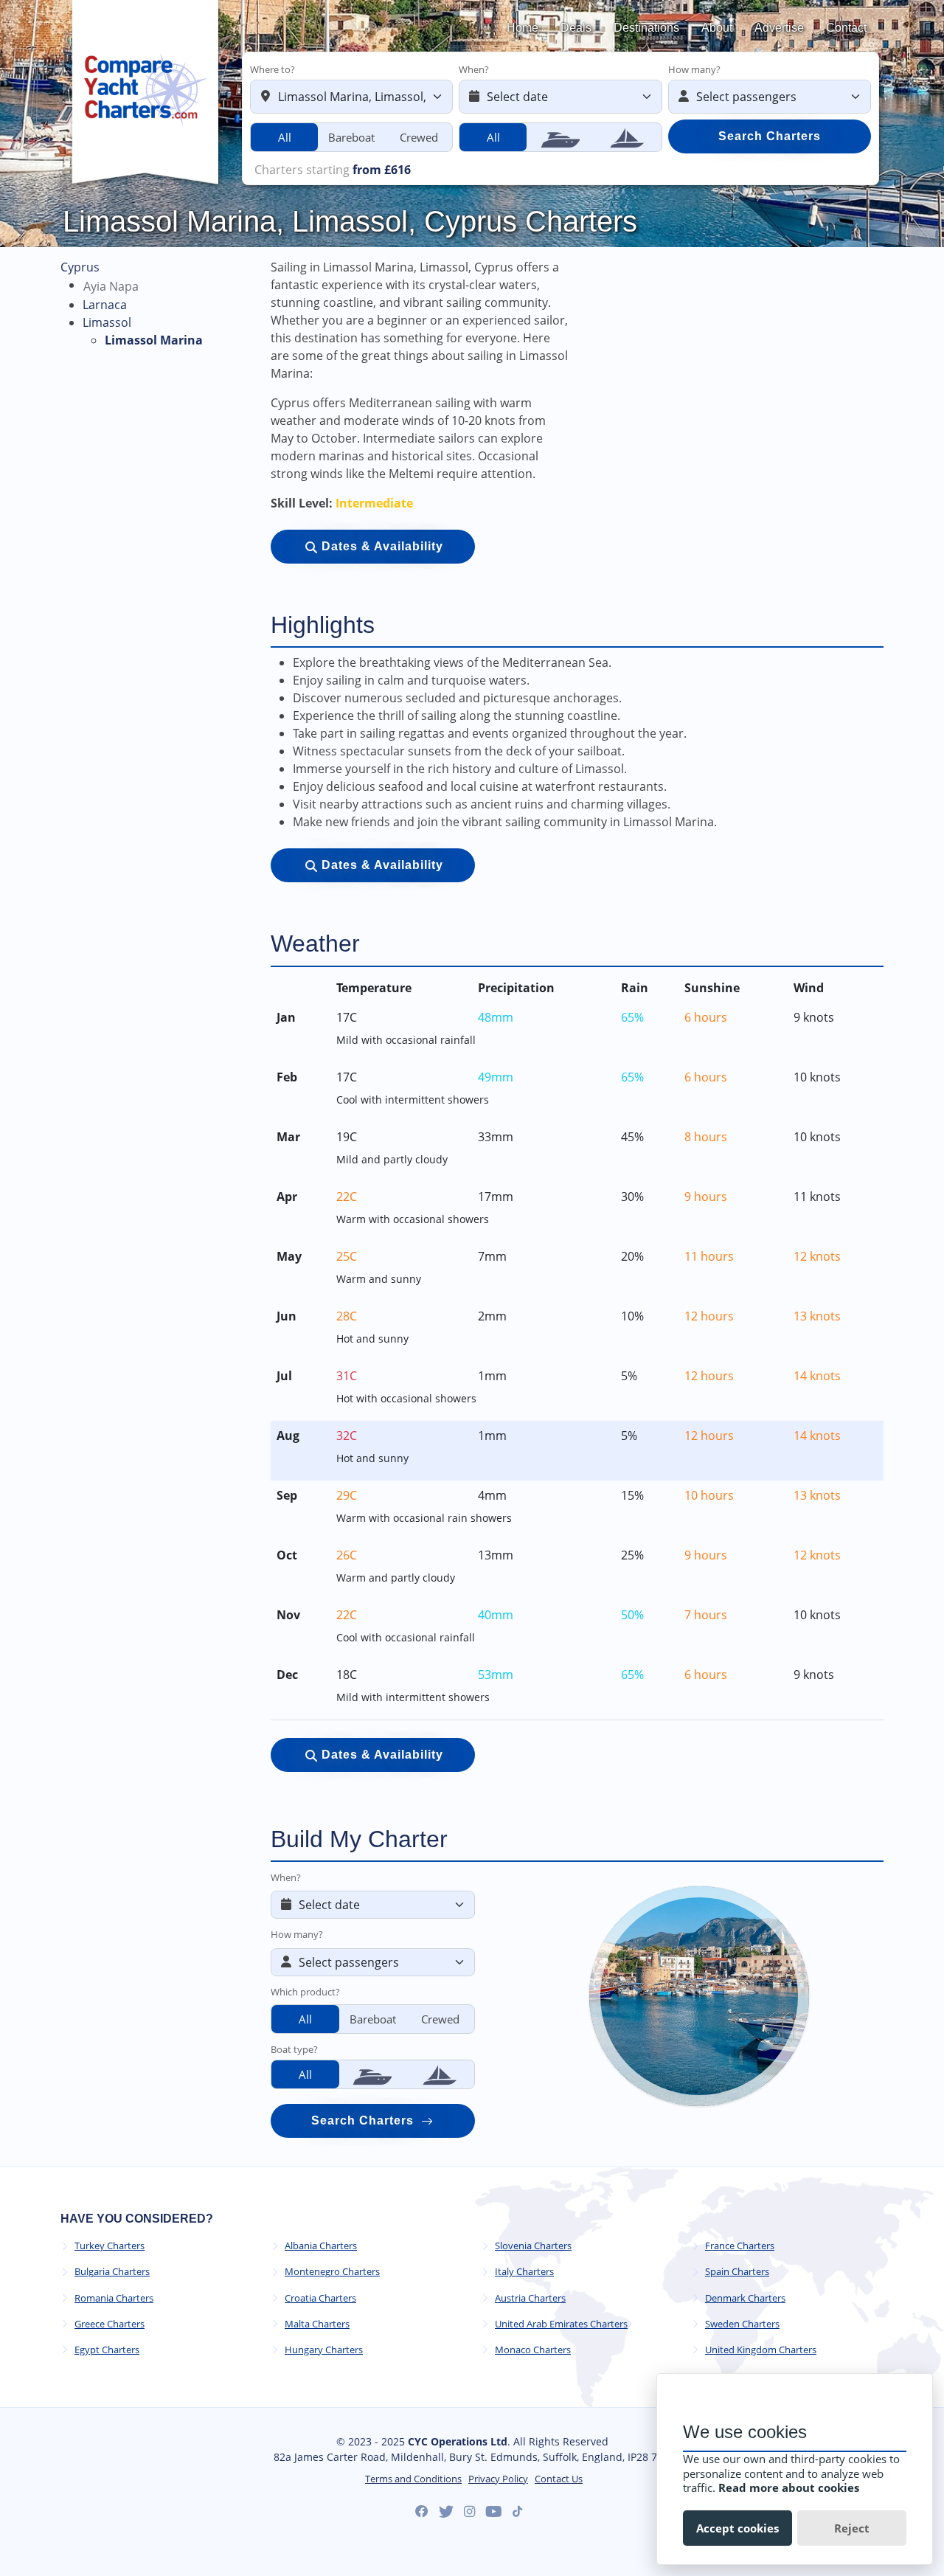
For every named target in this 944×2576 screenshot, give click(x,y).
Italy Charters (524, 2272)
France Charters (740, 2246)
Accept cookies (737, 2528)
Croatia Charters (320, 2298)
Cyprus (80, 267)
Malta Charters (317, 2324)
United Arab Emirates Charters (561, 2324)
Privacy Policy (498, 2479)
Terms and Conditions (413, 2479)
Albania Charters (321, 2246)
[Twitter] (446, 2512)
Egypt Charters (107, 2350)
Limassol (107, 322)
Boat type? (294, 2049)
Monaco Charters (533, 2350)
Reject (852, 2528)
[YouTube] (494, 2512)
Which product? (305, 1992)
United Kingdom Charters (761, 2350)
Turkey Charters (110, 2246)
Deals (576, 28)
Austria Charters (530, 2298)
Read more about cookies (789, 2487)
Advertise (779, 28)
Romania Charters (114, 2298)
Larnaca (105, 305)
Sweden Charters (742, 2324)
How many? (694, 69)
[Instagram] (469, 2512)
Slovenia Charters (533, 2246)
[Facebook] (422, 2512)
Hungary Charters (324, 2350)
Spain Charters (737, 2272)
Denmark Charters (745, 2298)
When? (474, 69)
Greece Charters (110, 2324)
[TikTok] (517, 2511)
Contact (846, 28)
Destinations (646, 28)
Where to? (273, 69)
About (717, 28)
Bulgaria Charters (112, 2272)
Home (523, 28)
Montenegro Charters (332, 2272)
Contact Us (559, 2479)
